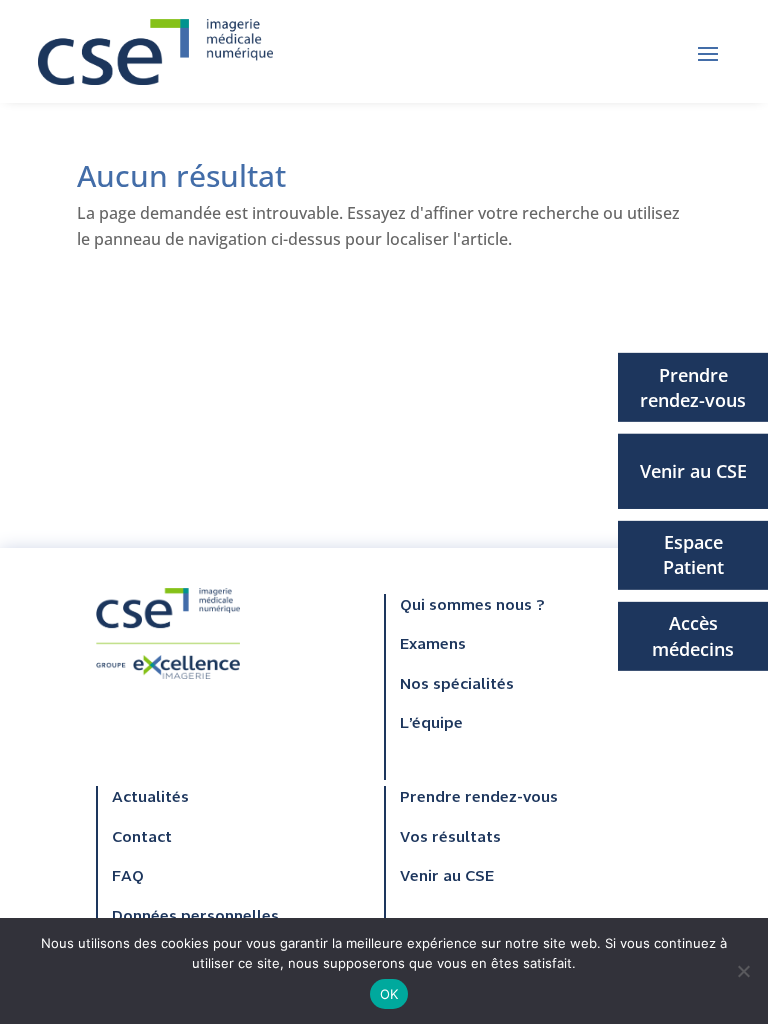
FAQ (128, 877)
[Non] (743, 971)
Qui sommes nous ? (472, 606)
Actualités (150, 798)
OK (389, 994)
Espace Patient (693, 554)
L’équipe (431, 724)
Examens (433, 645)
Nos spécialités (457, 685)
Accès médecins (693, 635)
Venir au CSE (693, 471)
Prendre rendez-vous (693, 386)
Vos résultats (450, 838)
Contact (142, 838)
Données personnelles (195, 917)
